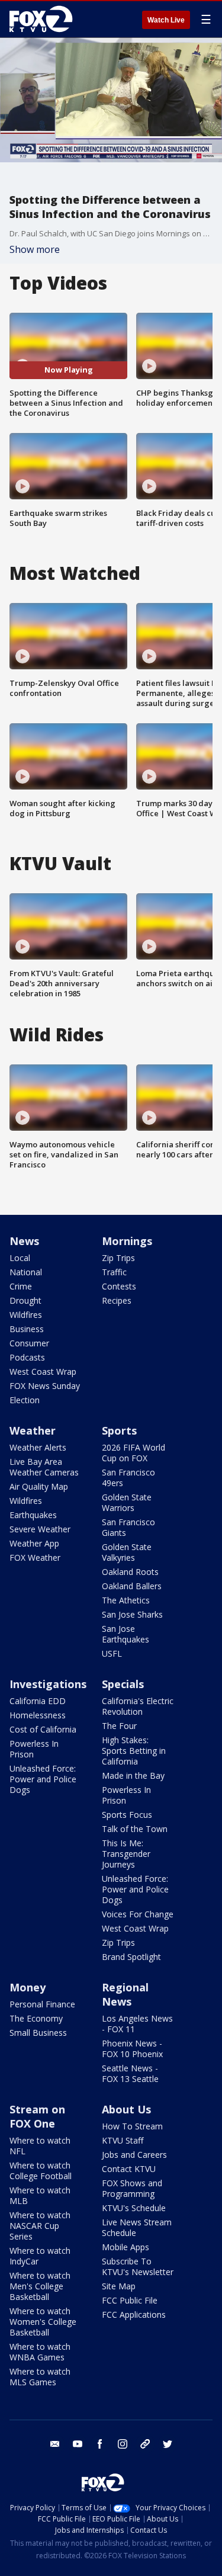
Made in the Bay (133, 1775)
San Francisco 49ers (128, 1478)
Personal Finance (42, 2004)
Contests (119, 1286)
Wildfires (26, 1315)
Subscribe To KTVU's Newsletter (138, 2267)
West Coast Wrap (43, 1372)
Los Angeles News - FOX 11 (137, 2024)
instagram (123, 2444)
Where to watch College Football (41, 2171)
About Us (126, 2109)
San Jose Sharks (132, 1614)
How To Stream (132, 2126)
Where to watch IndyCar (40, 2256)
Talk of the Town (135, 1829)
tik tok (145, 2444)
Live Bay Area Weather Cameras (44, 1467)
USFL (112, 1653)
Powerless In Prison (34, 1749)
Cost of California (43, 1729)
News (24, 1241)
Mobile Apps (126, 2247)
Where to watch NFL (40, 2146)
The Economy (36, 2018)
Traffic (114, 1272)
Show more (35, 249)
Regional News (125, 1994)
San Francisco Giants (128, 1527)
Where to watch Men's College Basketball (40, 2286)
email (55, 2444)
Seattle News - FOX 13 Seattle (130, 2073)
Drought (25, 1300)
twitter (168, 2444)
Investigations (48, 1684)
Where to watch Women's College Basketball (43, 2322)
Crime (21, 1286)
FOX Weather (35, 1558)
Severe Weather (40, 1529)
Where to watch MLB (40, 2195)
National (26, 1272)
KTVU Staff (123, 2140)
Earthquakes (33, 1515)
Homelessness (38, 1715)
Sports (119, 1430)
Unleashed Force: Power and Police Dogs (43, 1779)
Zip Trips (118, 1258)
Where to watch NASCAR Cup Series (40, 2226)
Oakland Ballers (132, 1586)
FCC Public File (130, 2300)
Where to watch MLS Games (40, 2377)
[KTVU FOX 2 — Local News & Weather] (44, 19)
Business (27, 1329)
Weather (33, 1430)
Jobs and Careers (134, 2155)
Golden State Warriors (127, 1502)
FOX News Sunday (45, 1386)
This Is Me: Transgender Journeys (126, 1854)
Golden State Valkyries (127, 1552)
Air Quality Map (39, 1486)
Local (20, 1258)
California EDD (38, 1701)
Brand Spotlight (131, 1957)
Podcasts (27, 1357)
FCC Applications (134, 2314)
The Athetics (126, 1600)
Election (25, 1400)
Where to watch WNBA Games (40, 2352)
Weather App (34, 1543)
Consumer (29, 1343)
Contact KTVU (129, 2169)
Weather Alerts (38, 1447)
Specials (123, 1684)
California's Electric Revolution (138, 1706)
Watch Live (166, 20)
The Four (119, 1726)
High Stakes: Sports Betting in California (134, 1751)
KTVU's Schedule (134, 2208)
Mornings (127, 1241)
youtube (78, 2444)
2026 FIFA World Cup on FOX (133, 1453)
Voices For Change (138, 1914)
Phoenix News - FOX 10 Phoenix (132, 2049)
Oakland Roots (130, 1572)
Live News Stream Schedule (137, 2227)
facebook (100, 2444)
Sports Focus (127, 1815)
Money (28, 1987)
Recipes (117, 1300)
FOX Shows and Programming (132, 2188)
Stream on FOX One (37, 2116)
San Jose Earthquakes (126, 1634)
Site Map (119, 2286)
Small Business (38, 2033)
